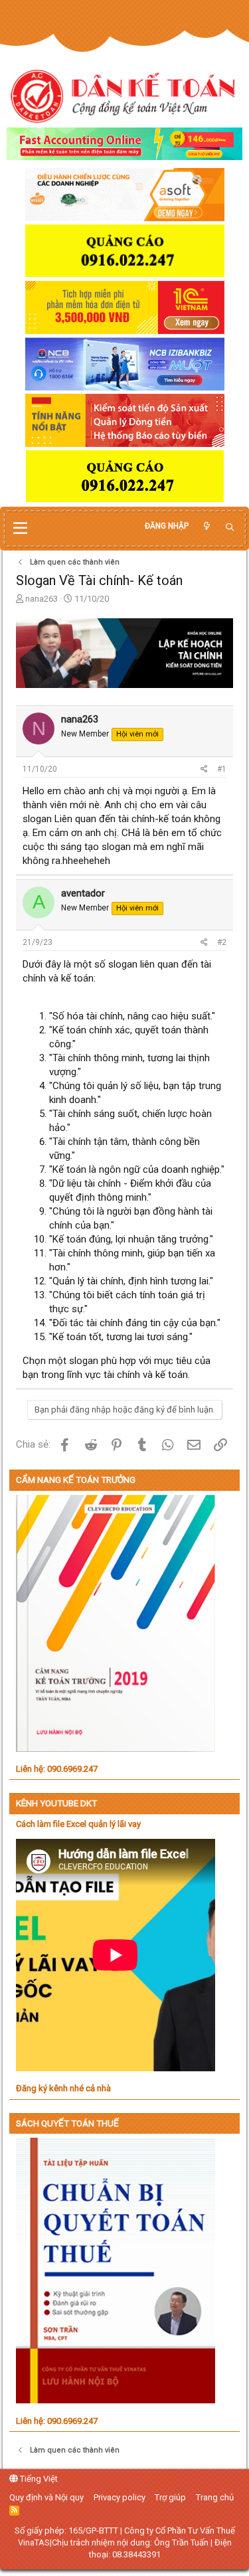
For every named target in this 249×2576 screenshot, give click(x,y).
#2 (222, 942)
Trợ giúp (170, 2497)
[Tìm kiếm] (230, 528)
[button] (20, 529)
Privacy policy (120, 2497)
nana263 (41, 599)
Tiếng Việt (38, 2479)
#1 (222, 769)
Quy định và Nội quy (46, 2497)
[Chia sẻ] (204, 769)
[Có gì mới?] (207, 526)
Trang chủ (215, 2497)
